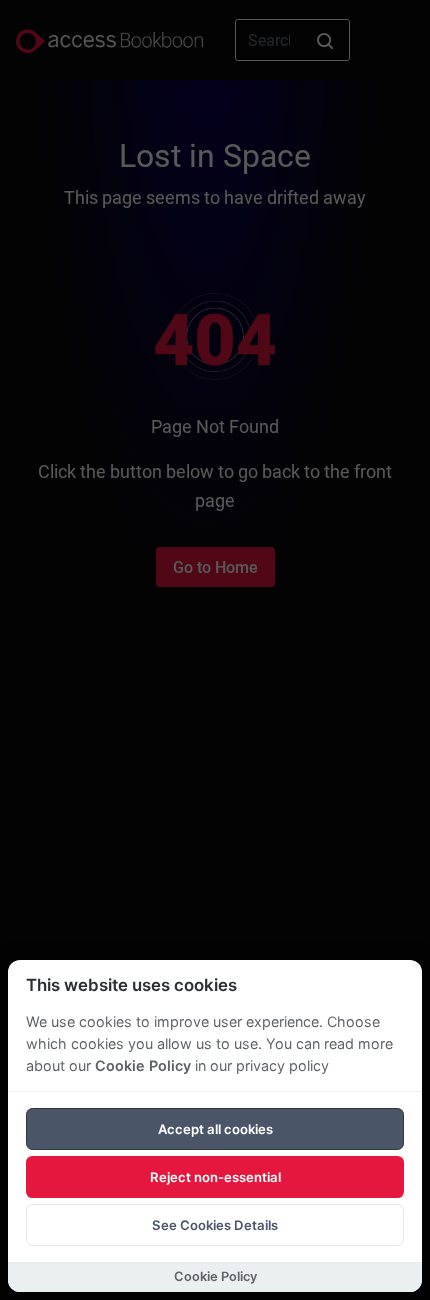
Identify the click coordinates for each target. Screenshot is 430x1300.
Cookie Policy (143, 1065)
